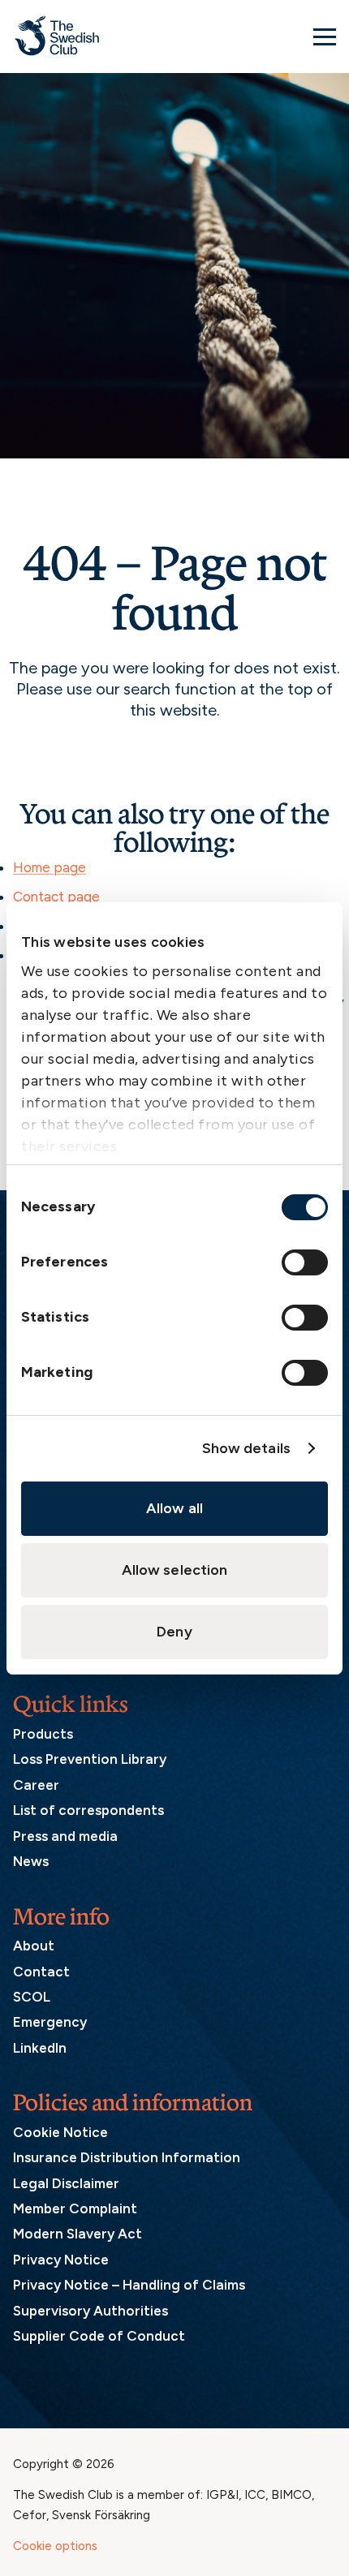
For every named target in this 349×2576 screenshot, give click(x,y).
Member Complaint (75, 2208)
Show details (246, 1448)
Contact (41, 1972)
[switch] (305, 1262)
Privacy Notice (61, 2260)
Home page (50, 867)
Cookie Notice (60, 2132)
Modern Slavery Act (78, 2234)
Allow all (174, 1508)
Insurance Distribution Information (127, 2157)
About (34, 1946)
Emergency (50, 2022)
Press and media (65, 1836)
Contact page (56, 897)
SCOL (32, 1997)
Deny (174, 1632)
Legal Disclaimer (66, 2183)
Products (43, 1734)
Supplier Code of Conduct (99, 2336)
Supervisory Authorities (90, 2311)
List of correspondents (88, 1810)
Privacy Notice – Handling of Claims (129, 2285)
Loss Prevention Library (90, 1759)
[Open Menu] (325, 37)
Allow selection (175, 1570)
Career (36, 1785)
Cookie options (55, 2546)
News (31, 1861)
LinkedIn (40, 2048)
